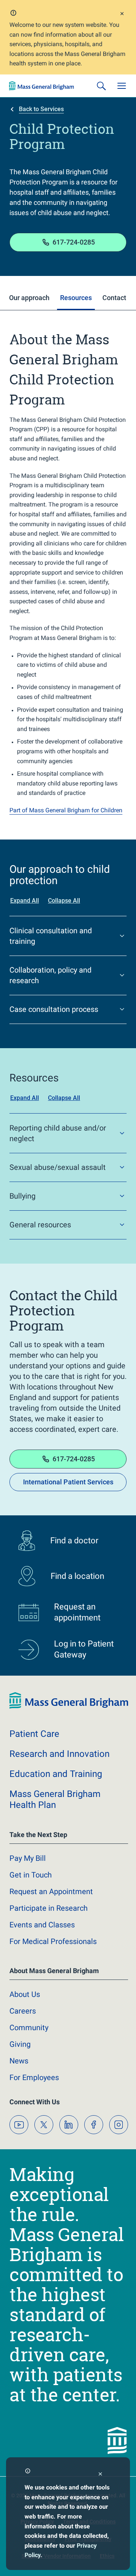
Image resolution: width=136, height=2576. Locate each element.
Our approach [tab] (29, 298)
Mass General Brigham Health (55, 1799)
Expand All (25, 901)
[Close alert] (122, 15)
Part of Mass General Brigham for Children (66, 810)
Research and (59, 1754)
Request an (51, 1891)
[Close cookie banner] (100, 2475)
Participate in (49, 1908)
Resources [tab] (76, 298)
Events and (42, 1925)
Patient (34, 1734)
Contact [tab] (114, 298)
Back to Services (41, 109)
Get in (31, 1875)
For (34, 2077)
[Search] (101, 86)
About (25, 1994)
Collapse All (64, 901)
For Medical (53, 1941)
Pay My (28, 1858)
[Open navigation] (122, 86)
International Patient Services (68, 1482)
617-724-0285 (74, 242)
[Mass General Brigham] (42, 86)
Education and (56, 1774)
